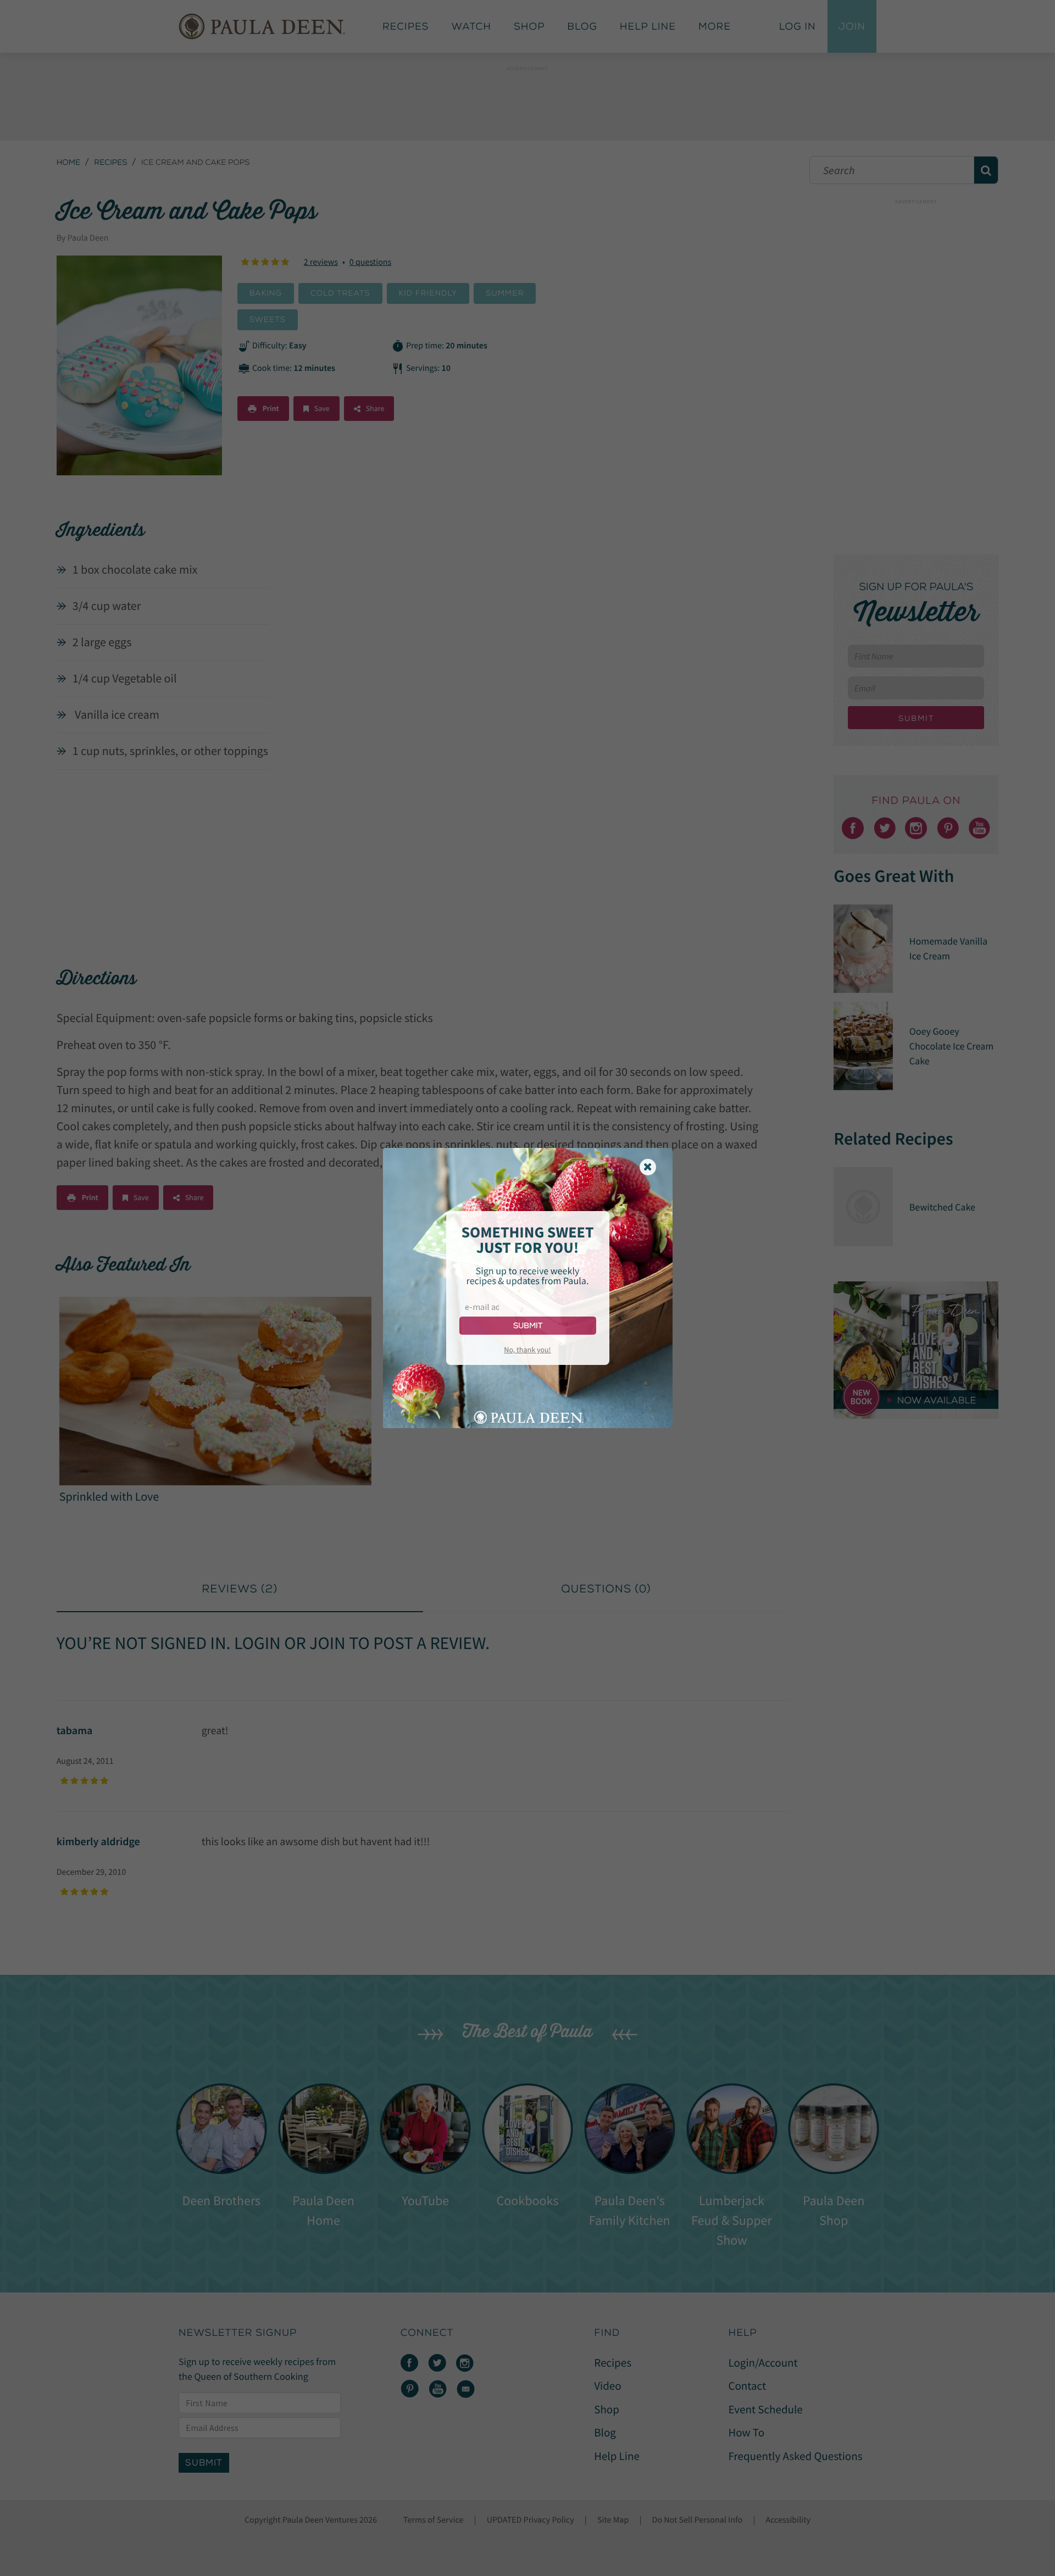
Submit (528, 1326)
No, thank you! (527, 1350)
